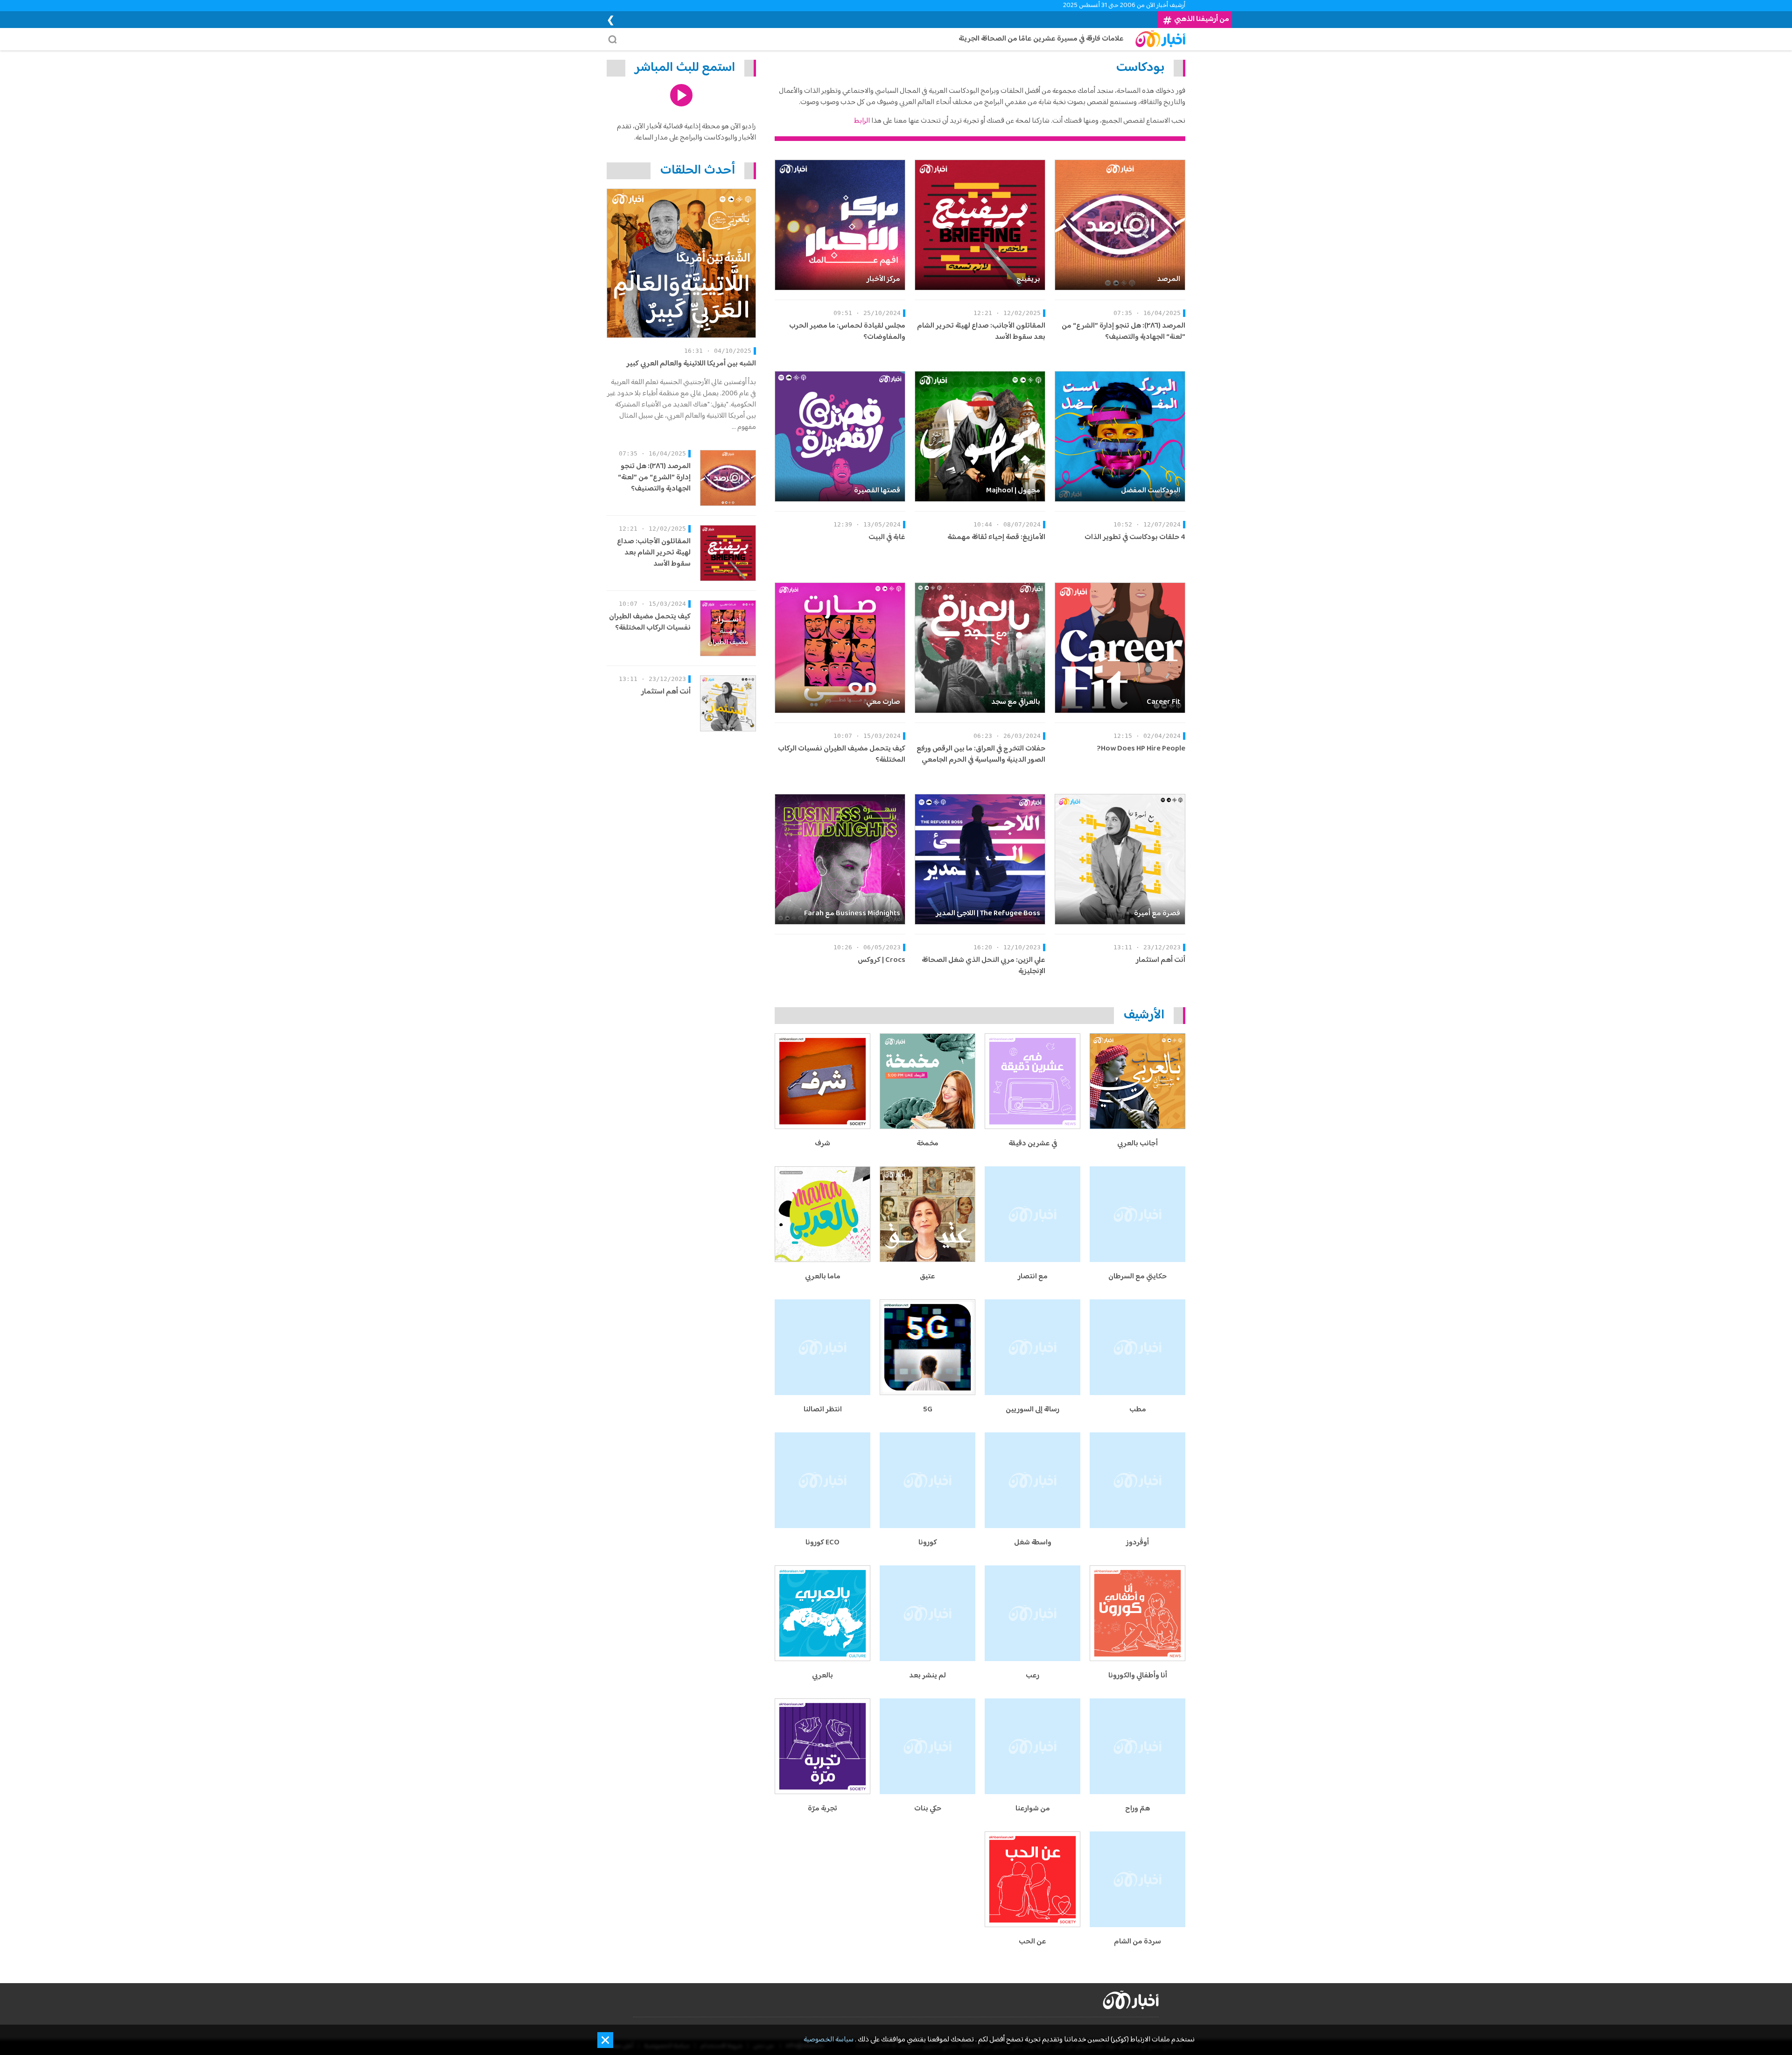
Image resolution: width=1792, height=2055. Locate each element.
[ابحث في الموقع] (615, 39)
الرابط (862, 121)
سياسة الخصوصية (829, 2040)
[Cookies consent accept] (605, 2040)
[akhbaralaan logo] (1131, 2000)
